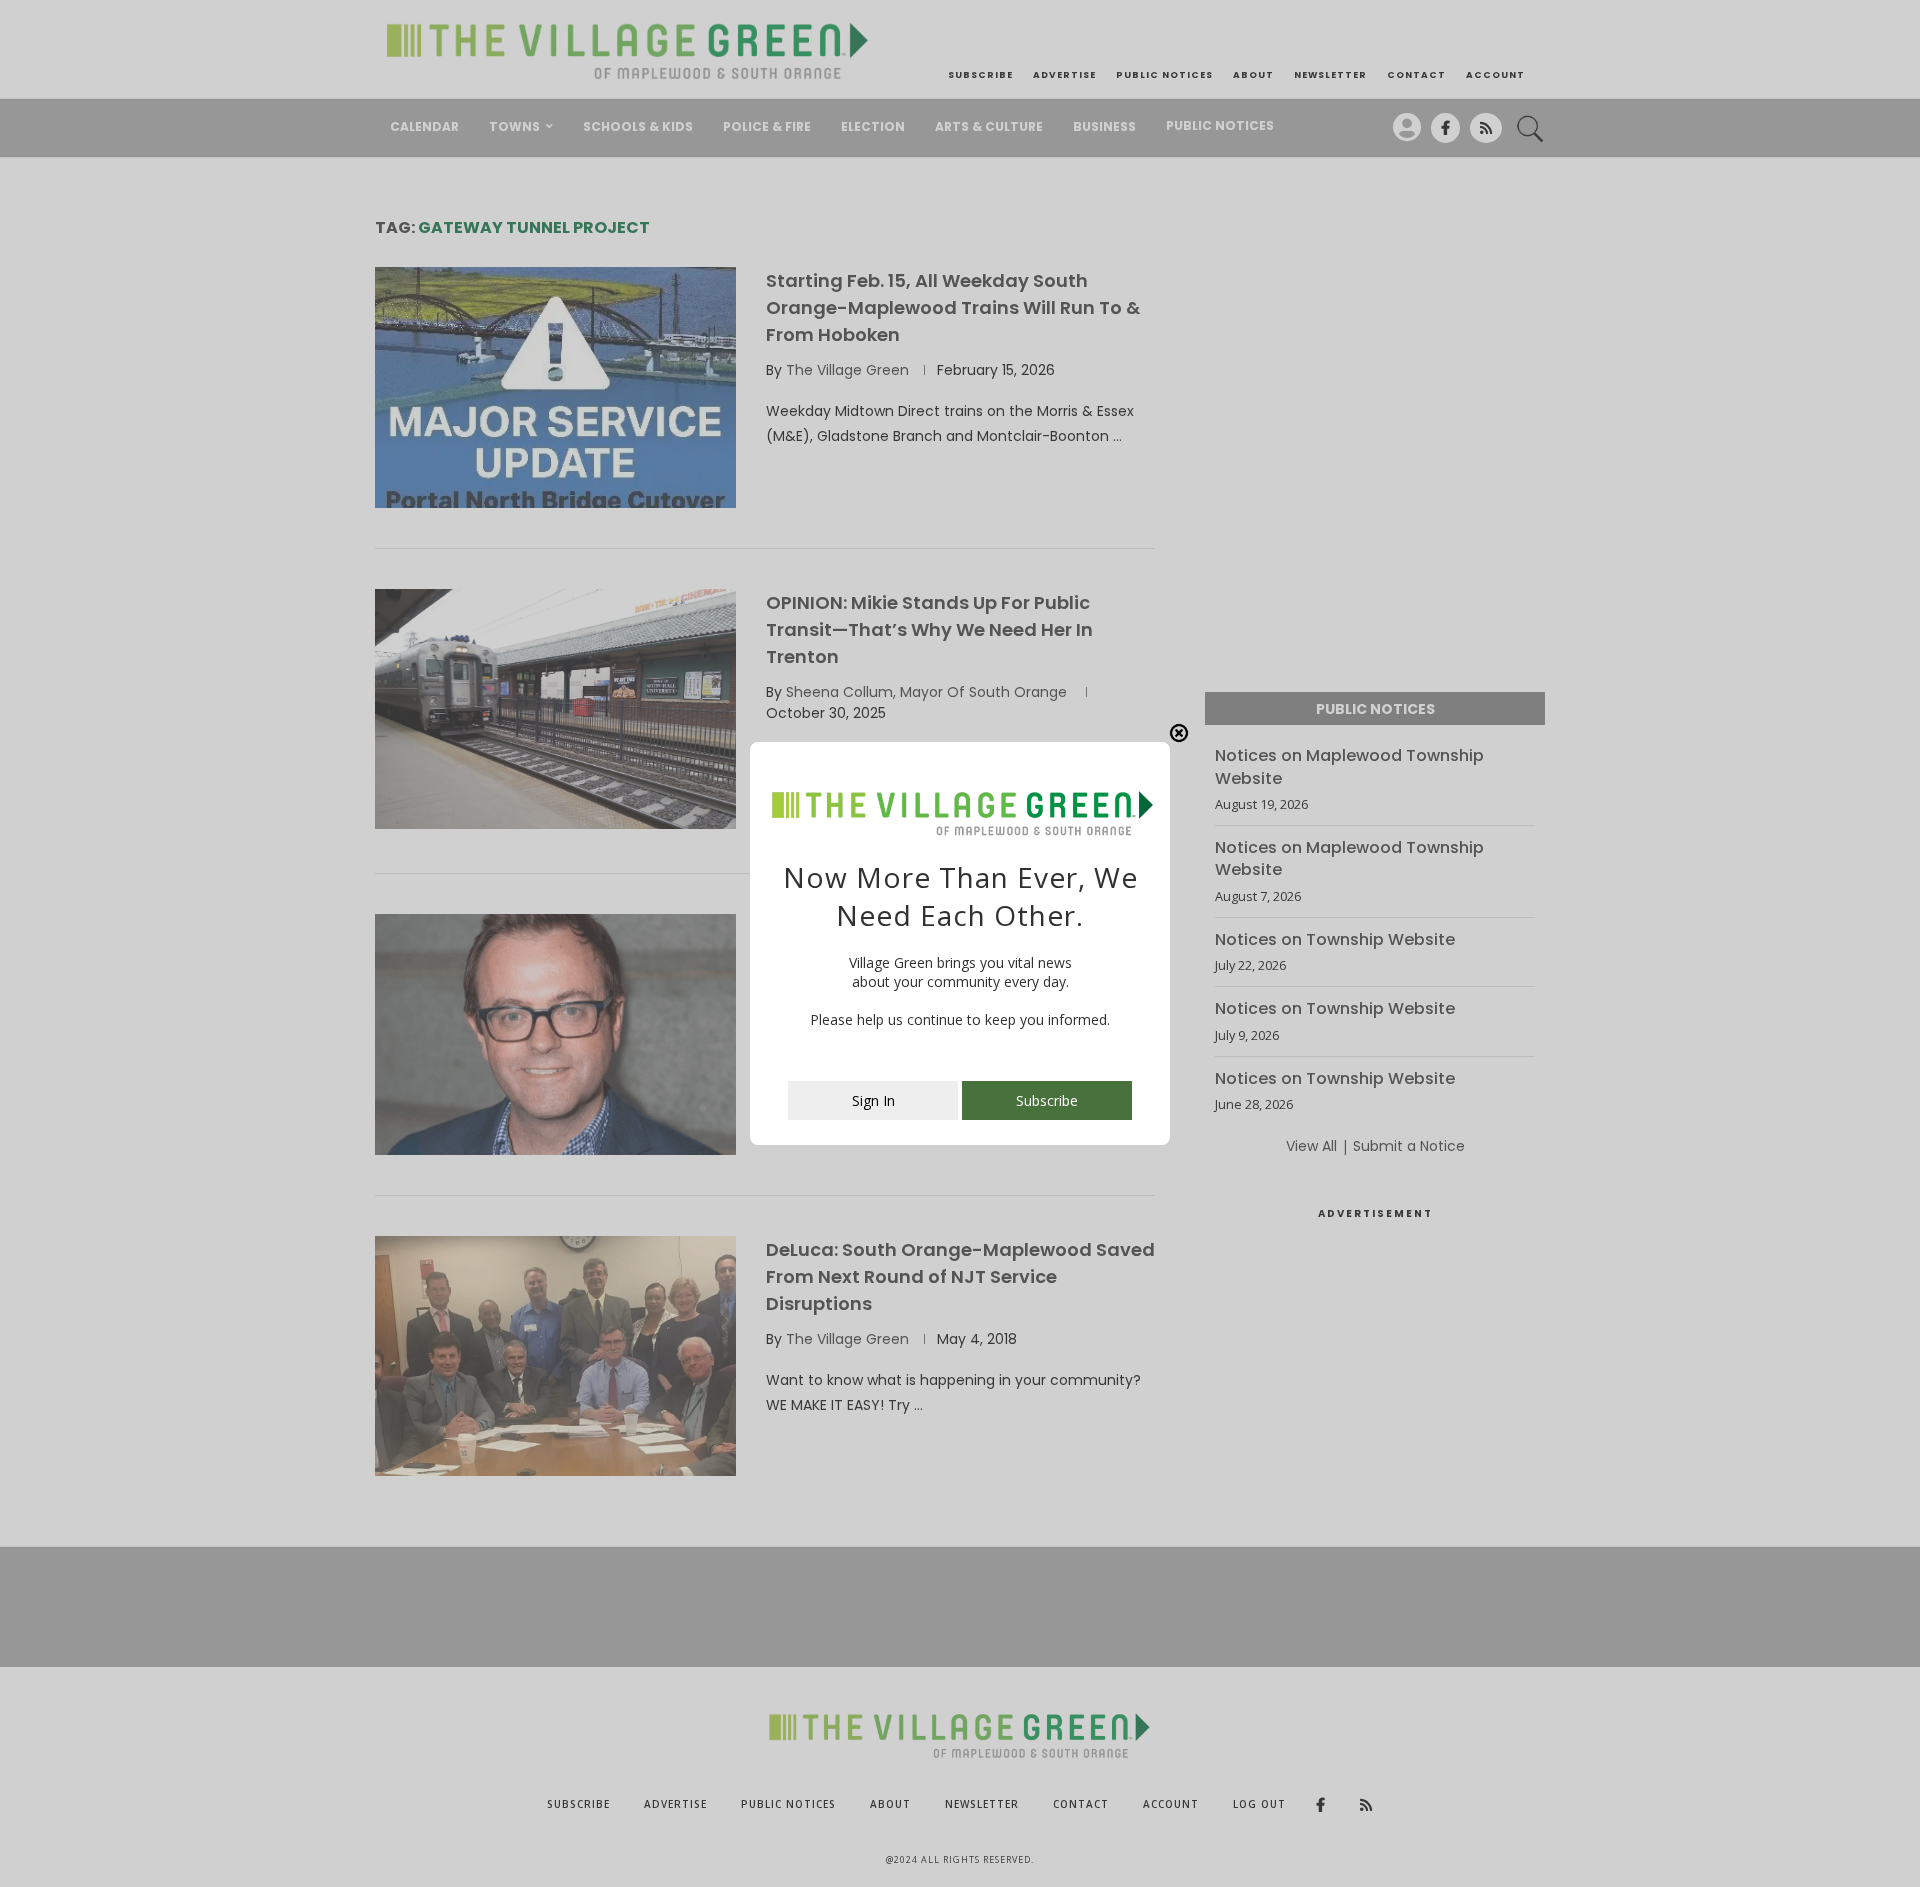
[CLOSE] (1179, 733)
